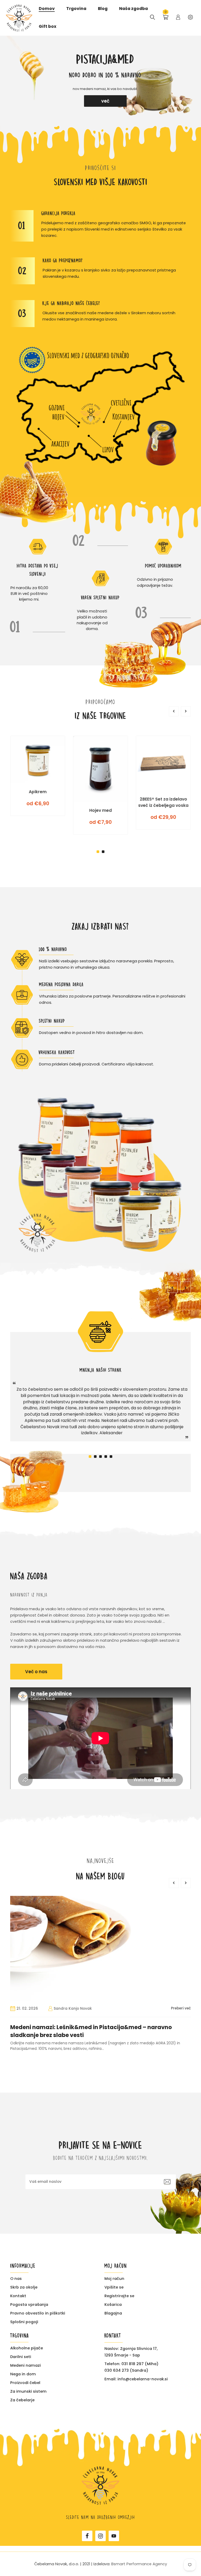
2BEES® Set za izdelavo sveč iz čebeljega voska (163, 802)
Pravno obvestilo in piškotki (38, 2313)
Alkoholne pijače (27, 2348)
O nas (16, 2278)
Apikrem (38, 792)
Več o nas (36, 1672)
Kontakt (18, 2296)
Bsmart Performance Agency (139, 2564)
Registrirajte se (119, 2296)
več (105, 101)
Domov (47, 9)
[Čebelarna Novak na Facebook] (87, 2536)
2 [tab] (103, 852)
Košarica (113, 2304)
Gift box (48, 27)
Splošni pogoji (24, 2322)
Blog (103, 9)
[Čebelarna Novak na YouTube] (114, 2536)
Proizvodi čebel (25, 2383)
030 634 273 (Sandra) (126, 2370)
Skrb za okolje (24, 2287)
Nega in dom (23, 2374)
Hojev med (100, 810)
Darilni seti (21, 2357)
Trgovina (76, 9)
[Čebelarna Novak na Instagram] (100, 2536)
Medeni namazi (26, 2365)
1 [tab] (98, 852)
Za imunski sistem (28, 2391)
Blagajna (113, 2313)
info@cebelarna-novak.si (143, 2379)
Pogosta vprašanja (29, 2304)
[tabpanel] (100, 81)
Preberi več (181, 2008)
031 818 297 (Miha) (140, 2363)
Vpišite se (114, 2287)
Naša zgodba (133, 9)
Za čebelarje (22, 2400)
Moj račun (114, 2278)
